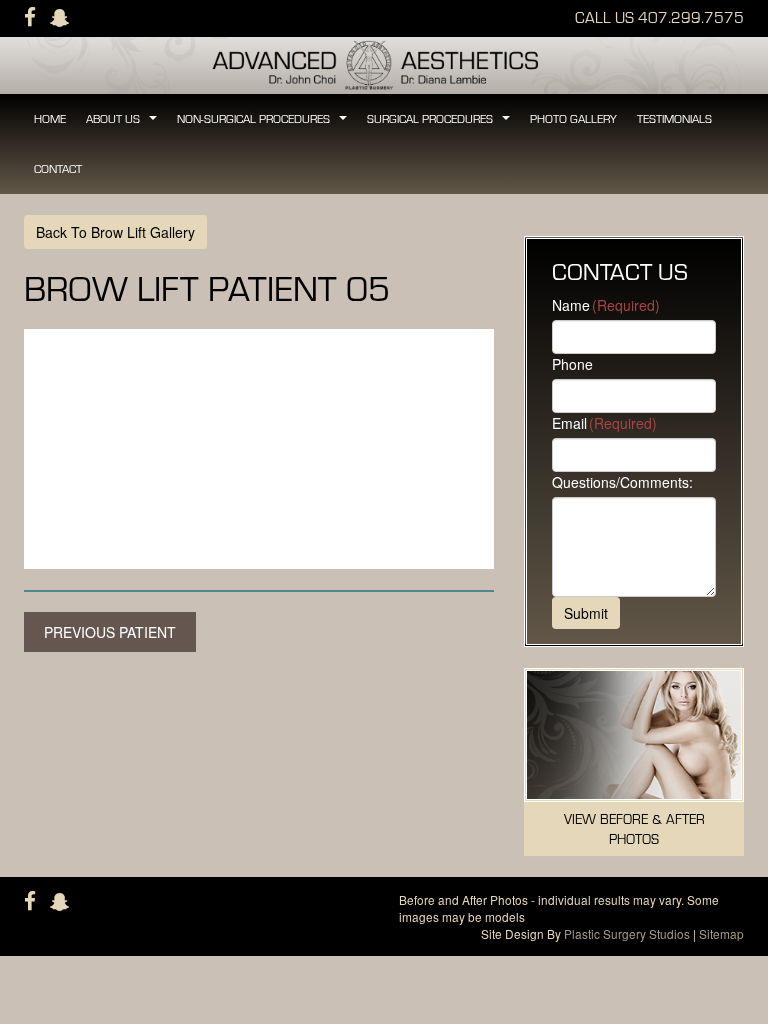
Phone (572, 364)
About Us (122, 124)
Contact (58, 168)
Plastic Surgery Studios (627, 933)
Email (604, 423)
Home (50, 118)
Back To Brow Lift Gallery (115, 232)
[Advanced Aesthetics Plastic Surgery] (384, 63)
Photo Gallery (573, 118)
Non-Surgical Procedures (263, 124)
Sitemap (721, 933)
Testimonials (674, 118)
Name (606, 305)
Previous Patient (110, 632)
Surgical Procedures (439, 124)
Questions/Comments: (622, 482)
